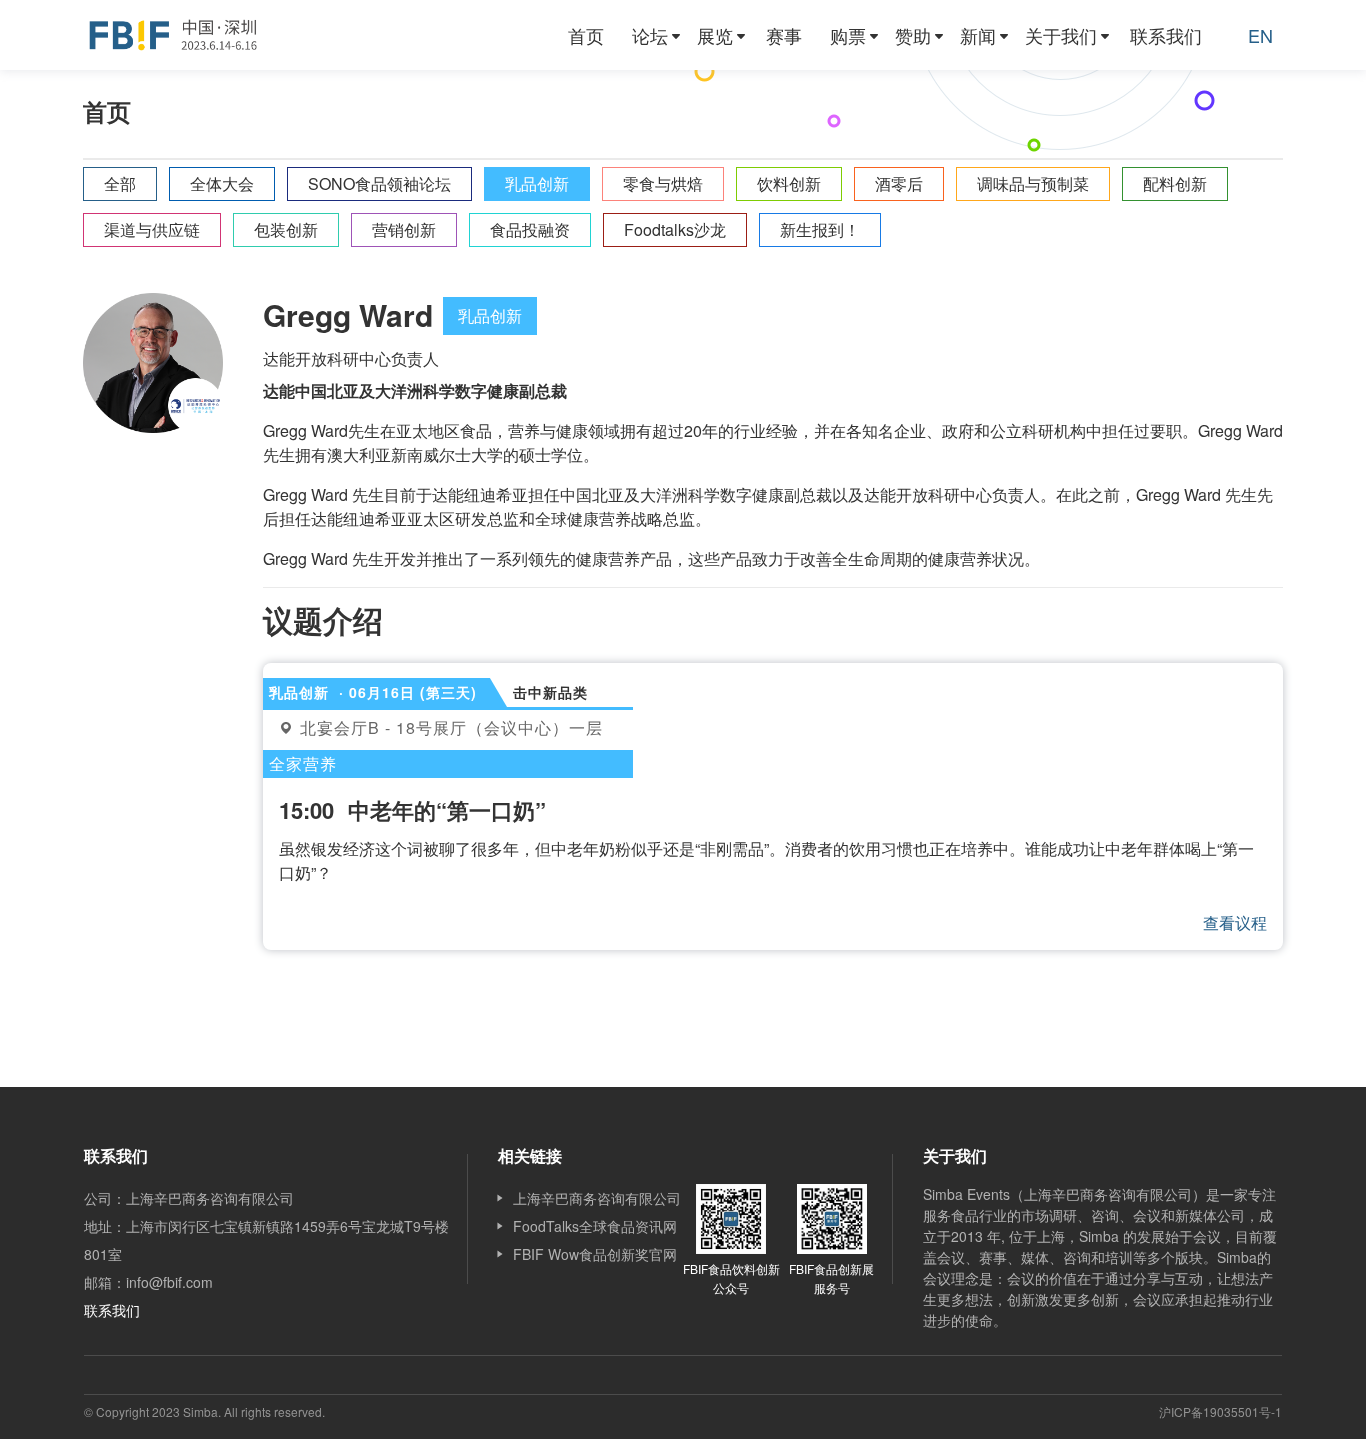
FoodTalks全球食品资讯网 (595, 1226)
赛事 (784, 35)
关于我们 (1061, 35)
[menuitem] (586, 35)
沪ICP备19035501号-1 (1220, 1411)
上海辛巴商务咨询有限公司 (597, 1198)
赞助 (913, 35)
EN (1260, 35)
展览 (715, 35)
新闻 (978, 35)
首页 (586, 35)
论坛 (650, 35)
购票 (848, 35)
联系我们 (1166, 35)
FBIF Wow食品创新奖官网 (595, 1254)
